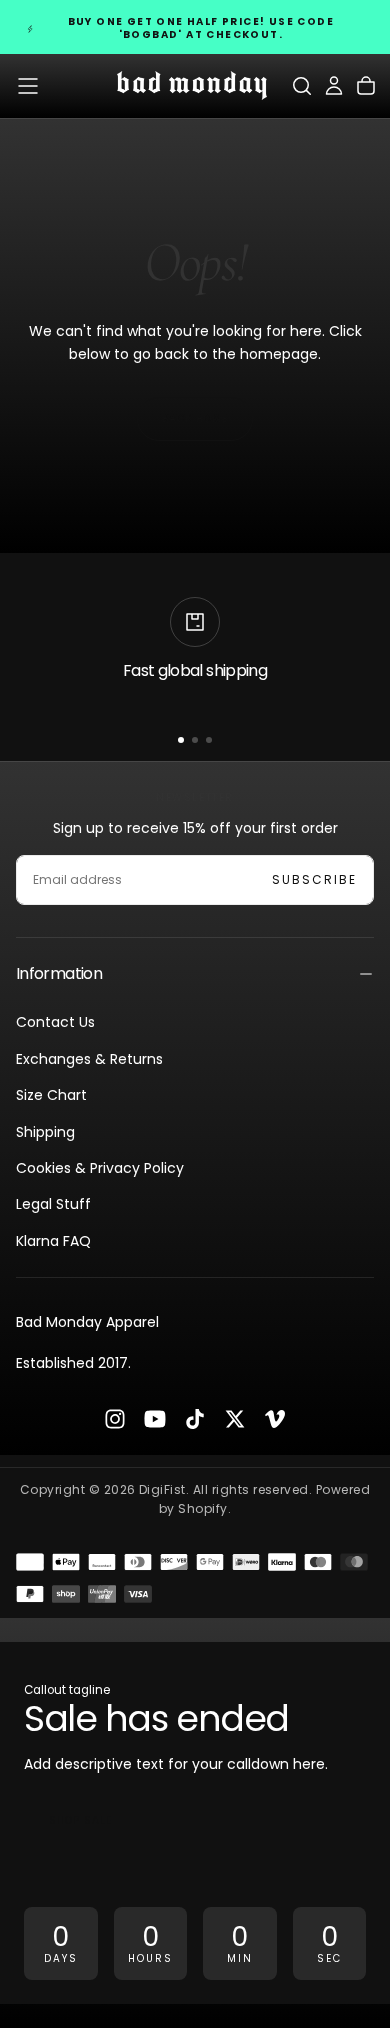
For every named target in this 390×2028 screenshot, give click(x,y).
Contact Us (55, 1022)
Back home (195, 418)
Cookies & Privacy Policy (100, 1168)
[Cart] (366, 86)
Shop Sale (80, 1820)
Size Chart (51, 1095)
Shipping (45, 1132)
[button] (28, 86)
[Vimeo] (275, 1419)
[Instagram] (115, 1419)
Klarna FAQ (53, 1241)
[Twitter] (235, 1419)
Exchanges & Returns (89, 1059)
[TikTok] (195, 1419)
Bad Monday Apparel (87, 1322)
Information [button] (59, 973)
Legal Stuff (53, 1204)
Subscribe (314, 879)
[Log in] (334, 86)
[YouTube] (155, 1419)
